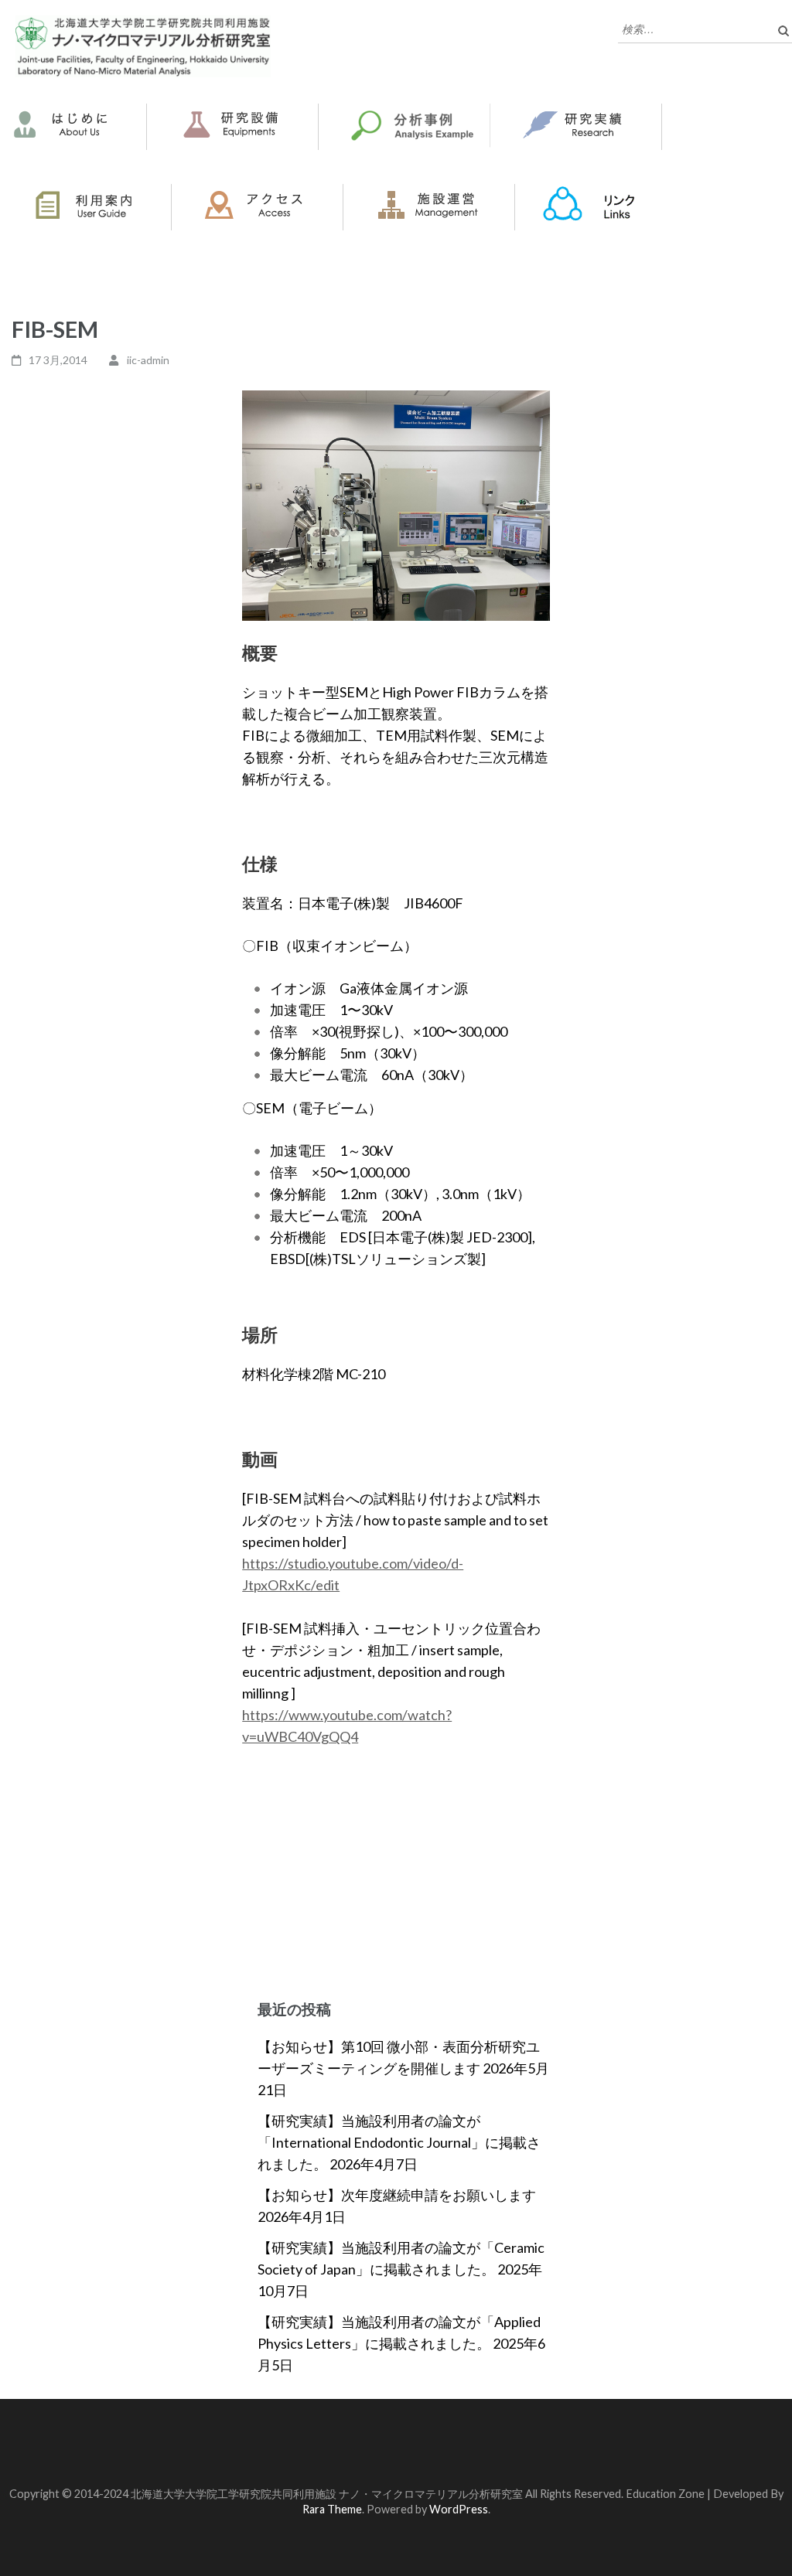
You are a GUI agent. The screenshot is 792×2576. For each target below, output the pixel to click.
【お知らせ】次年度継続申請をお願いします (397, 2195)
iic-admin (148, 360)
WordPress (459, 2509)
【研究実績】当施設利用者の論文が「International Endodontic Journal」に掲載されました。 (399, 2142)
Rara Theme (332, 2509)
